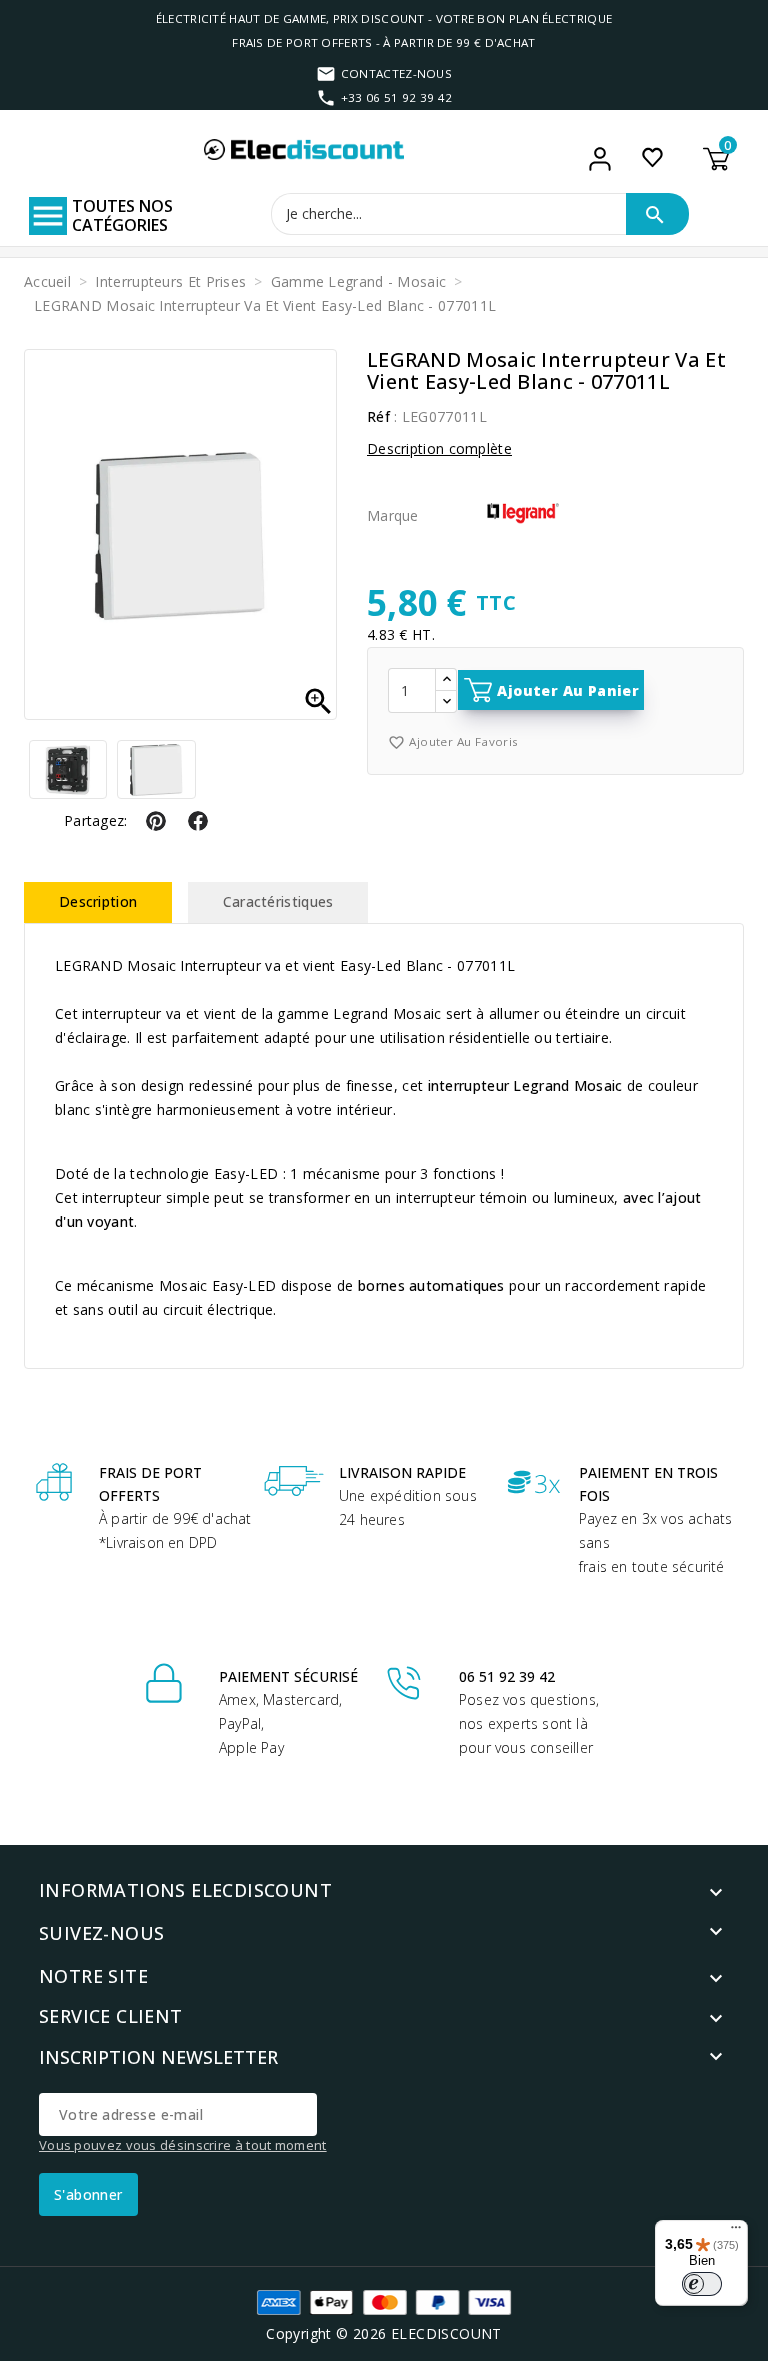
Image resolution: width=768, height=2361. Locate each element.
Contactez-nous (396, 73)
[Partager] (198, 823)
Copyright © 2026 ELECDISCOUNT (384, 2333)
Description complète (439, 448)
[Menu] (736, 2232)
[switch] (702, 2284)
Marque (393, 515)
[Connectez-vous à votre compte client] (600, 159)
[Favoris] (652, 157)
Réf (378, 416)
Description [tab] (98, 901)
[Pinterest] (156, 823)
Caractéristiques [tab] (278, 901)
